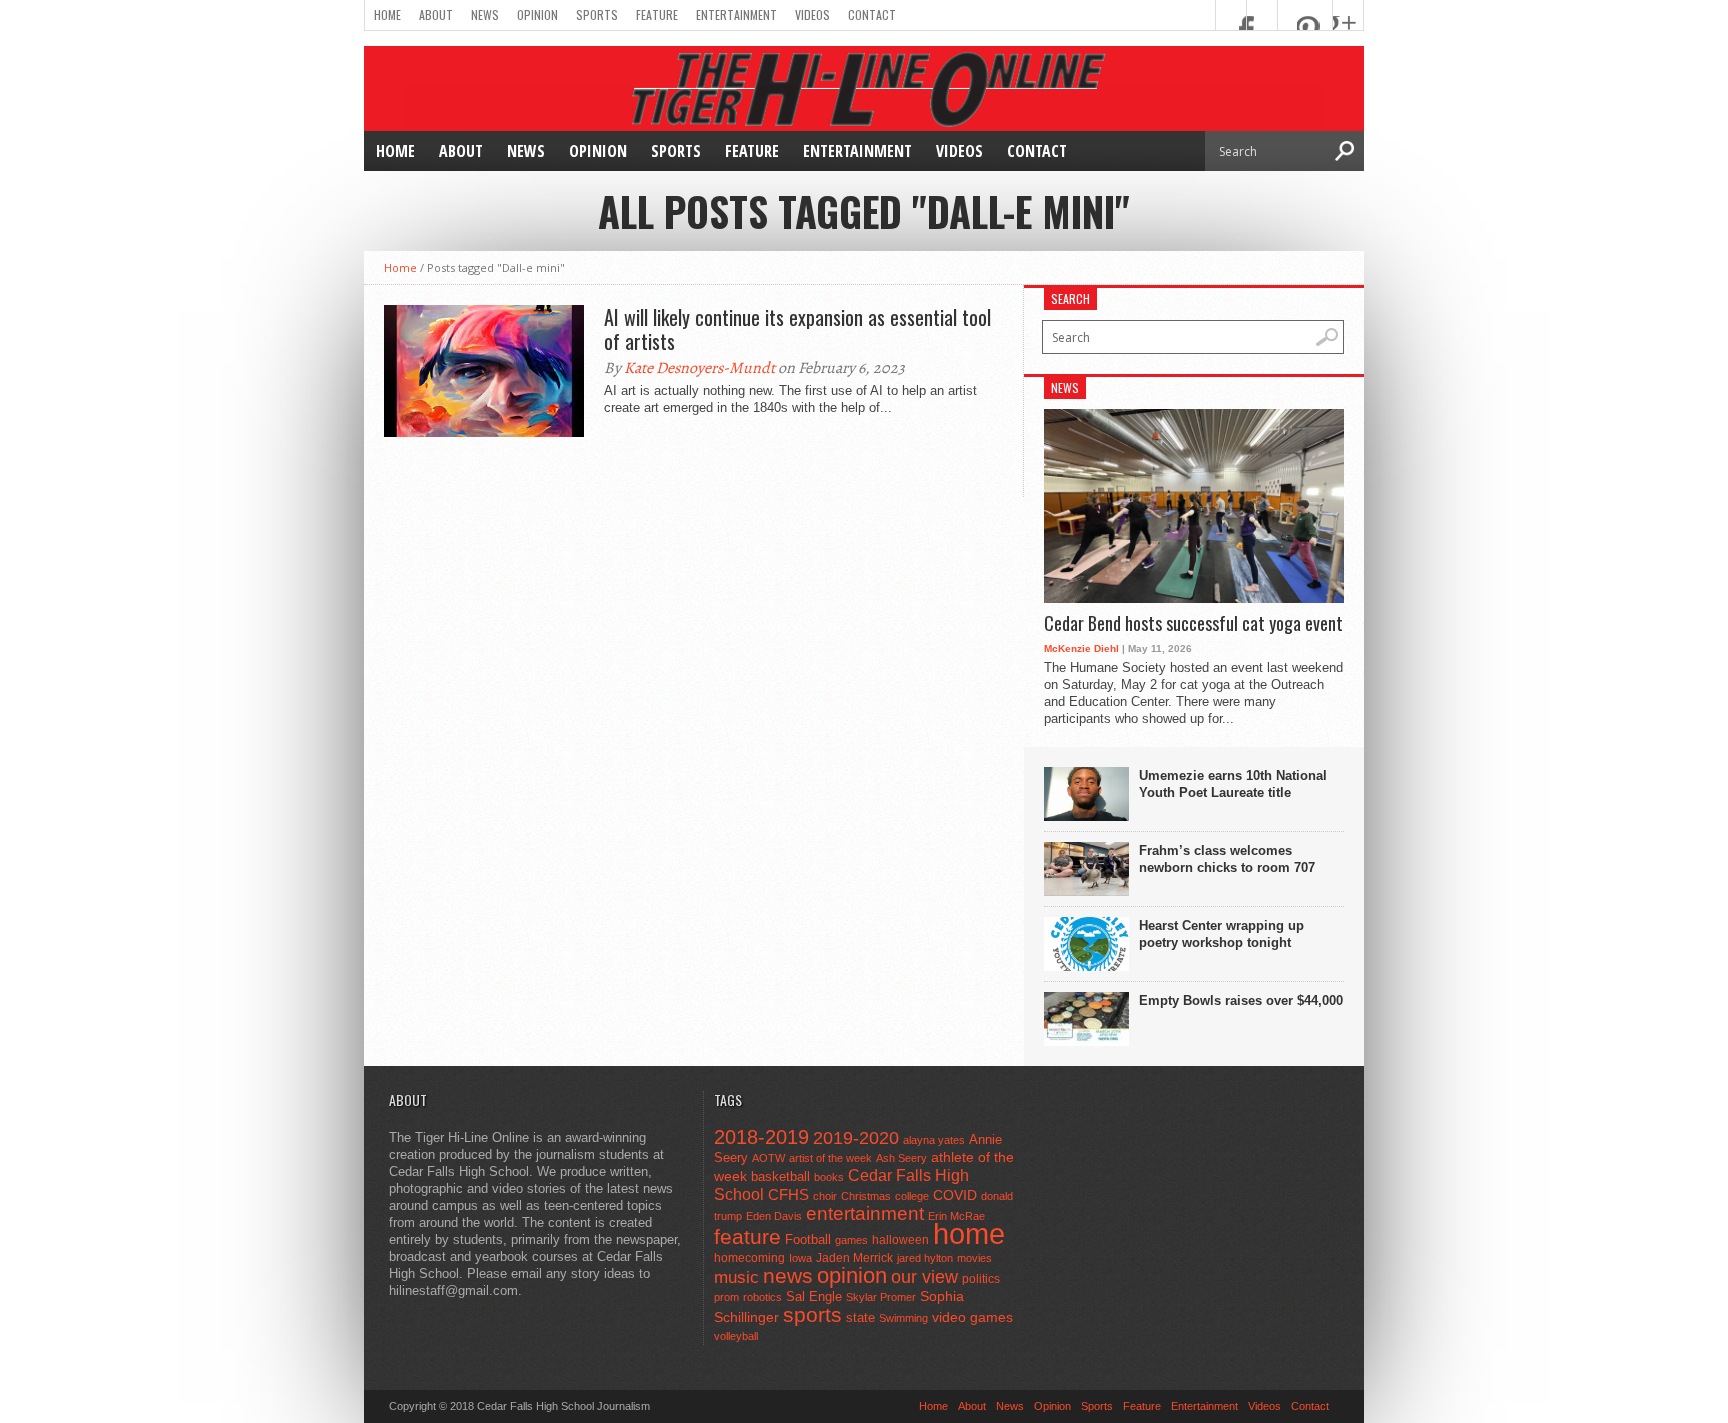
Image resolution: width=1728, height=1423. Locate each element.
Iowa (800, 1258)
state (860, 1317)
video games (972, 1317)
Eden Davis (774, 1216)
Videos (812, 14)
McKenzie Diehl (1081, 648)
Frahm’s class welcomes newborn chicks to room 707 (1227, 859)
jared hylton (925, 1258)
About (436, 14)
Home (387, 14)
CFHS (788, 1194)
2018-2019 (761, 1137)
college (912, 1196)
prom (726, 1297)
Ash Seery (901, 1158)
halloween (900, 1240)
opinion (852, 1275)
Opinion (537, 14)
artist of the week (830, 1158)
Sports (597, 14)
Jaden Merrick (854, 1258)
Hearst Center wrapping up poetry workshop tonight (1221, 934)
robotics (762, 1297)
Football (808, 1239)
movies (974, 1258)
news (788, 1276)
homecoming (749, 1258)
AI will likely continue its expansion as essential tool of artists (797, 329)
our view (924, 1277)
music (736, 1277)
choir (825, 1196)
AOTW (768, 1158)
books (829, 1177)
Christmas (866, 1196)
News (485, 14)
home (969, 1233)
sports (812, 1314)
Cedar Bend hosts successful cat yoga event (1193, 624)
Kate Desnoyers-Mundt (699, 368)
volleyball (736, 1336)
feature (747, 1236)
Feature (657, 14)
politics (981, 1279)
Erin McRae (956, 1216)
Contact (872, 14)
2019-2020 (856, 1138)
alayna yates (934, 1140)
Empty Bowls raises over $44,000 (1241, 1000)
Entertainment (736, 14)
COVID (955, 1195)
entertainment (865, 1213)
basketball (780, 1176)
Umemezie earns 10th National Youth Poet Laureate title (1233, 784)
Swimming (903, 1318)
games (851, 1240)
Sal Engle (814, 1296)
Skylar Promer (881, 1297)
